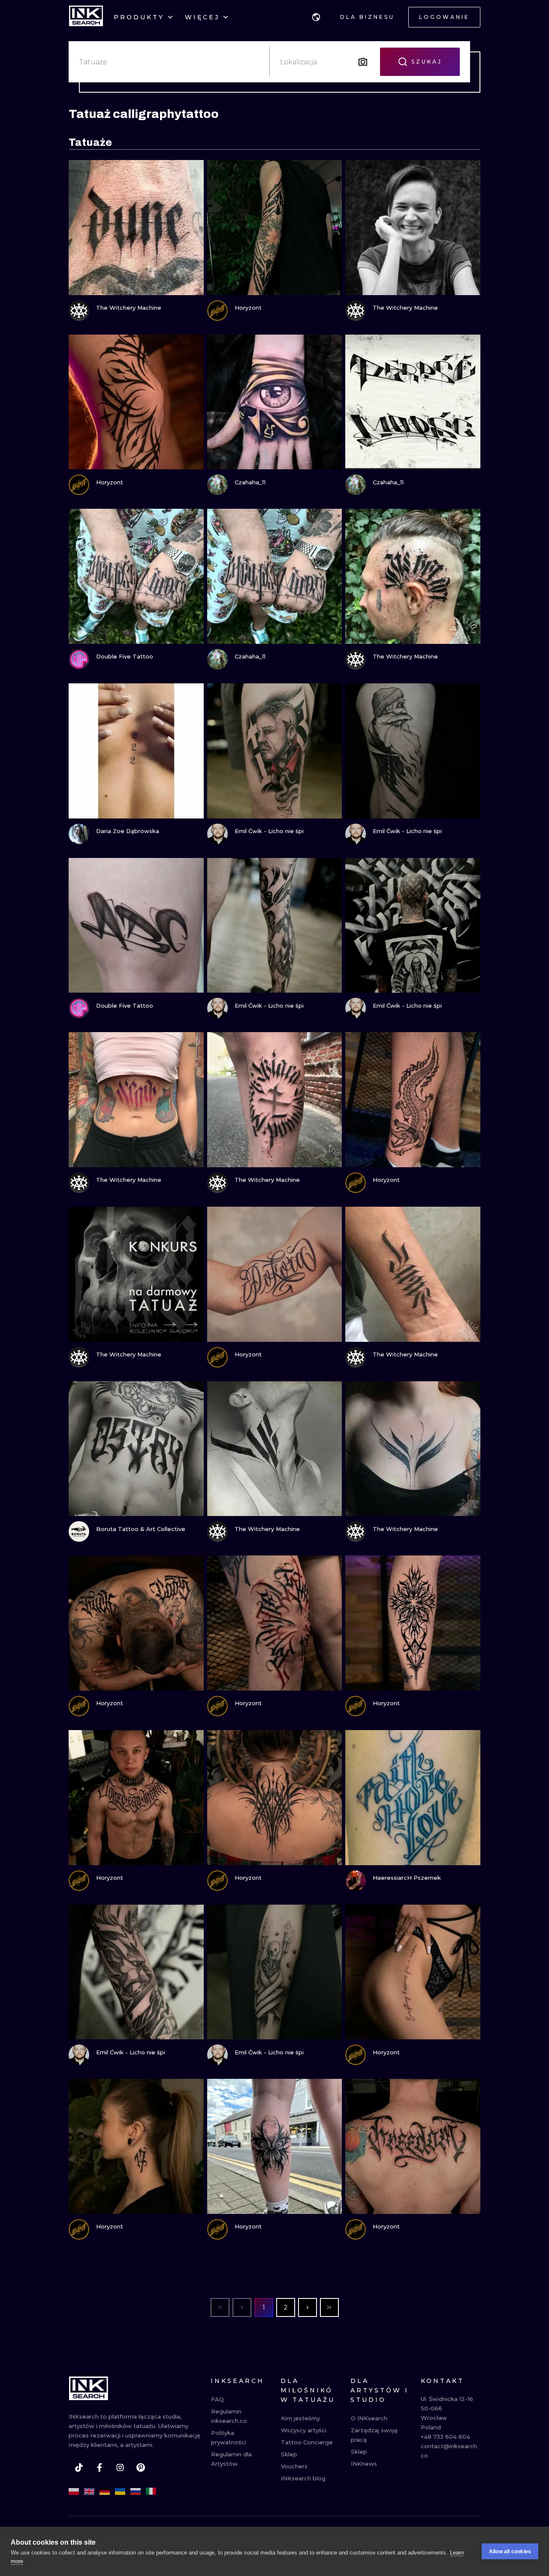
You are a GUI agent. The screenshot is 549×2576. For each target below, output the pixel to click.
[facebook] (100, 2467)
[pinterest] (141, 2467)
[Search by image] (363, 62)
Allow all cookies (510, 2552)
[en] (89, 2491)
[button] (316, 17)
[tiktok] (79, 2467)
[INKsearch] (86, 17)
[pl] (74, 2491)
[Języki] (316, 17)
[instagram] (120, 2467)
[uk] (120, 2491)
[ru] (136, 2491)
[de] (105, 2491)
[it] (151, 2491)
